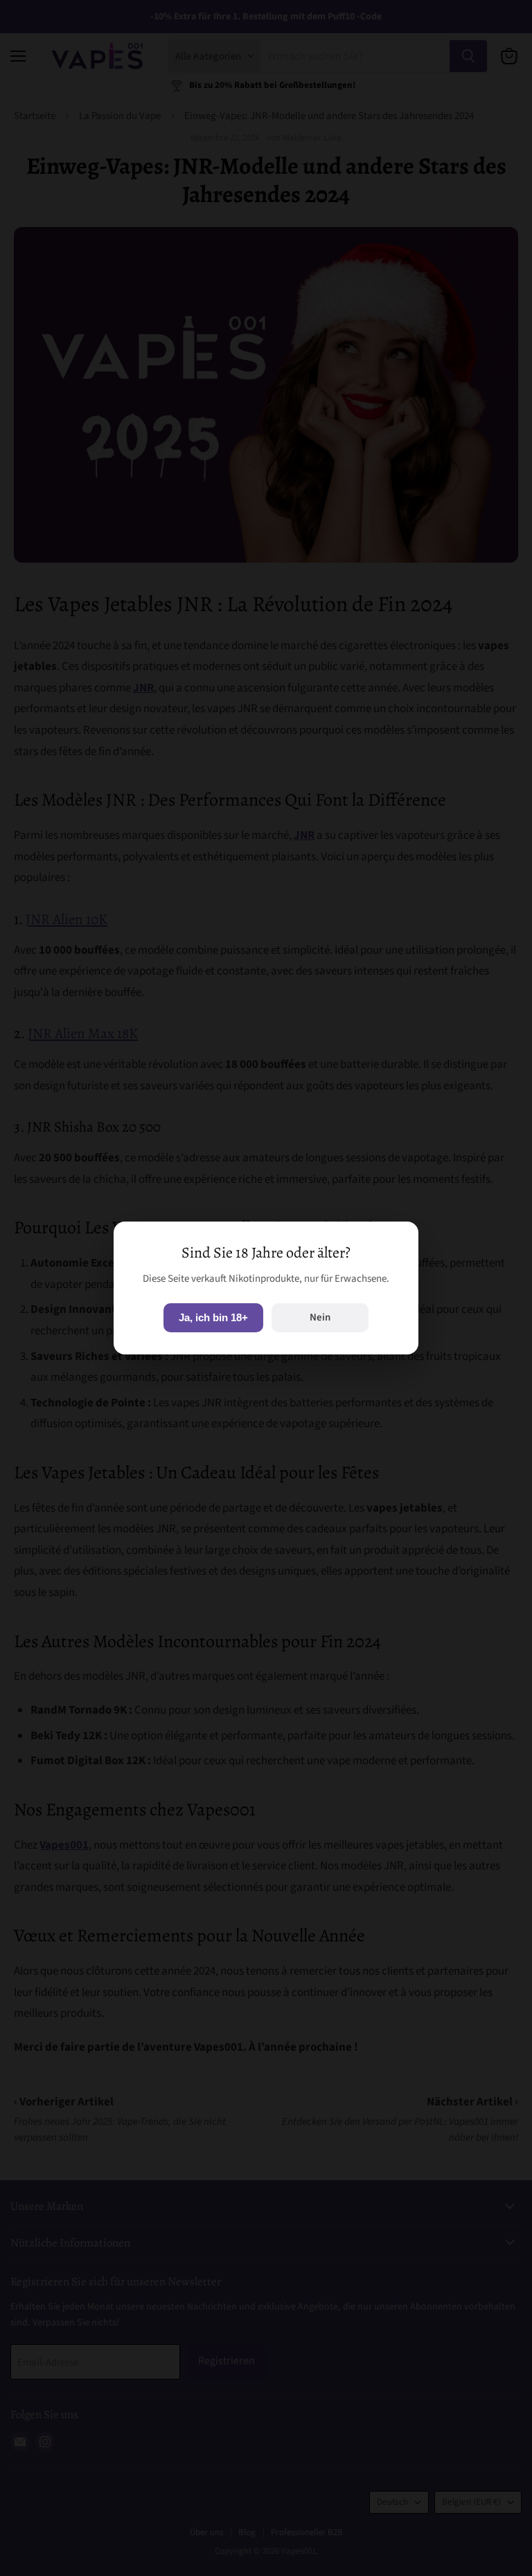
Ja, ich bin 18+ (213, 1317)
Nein (320, 1317)
